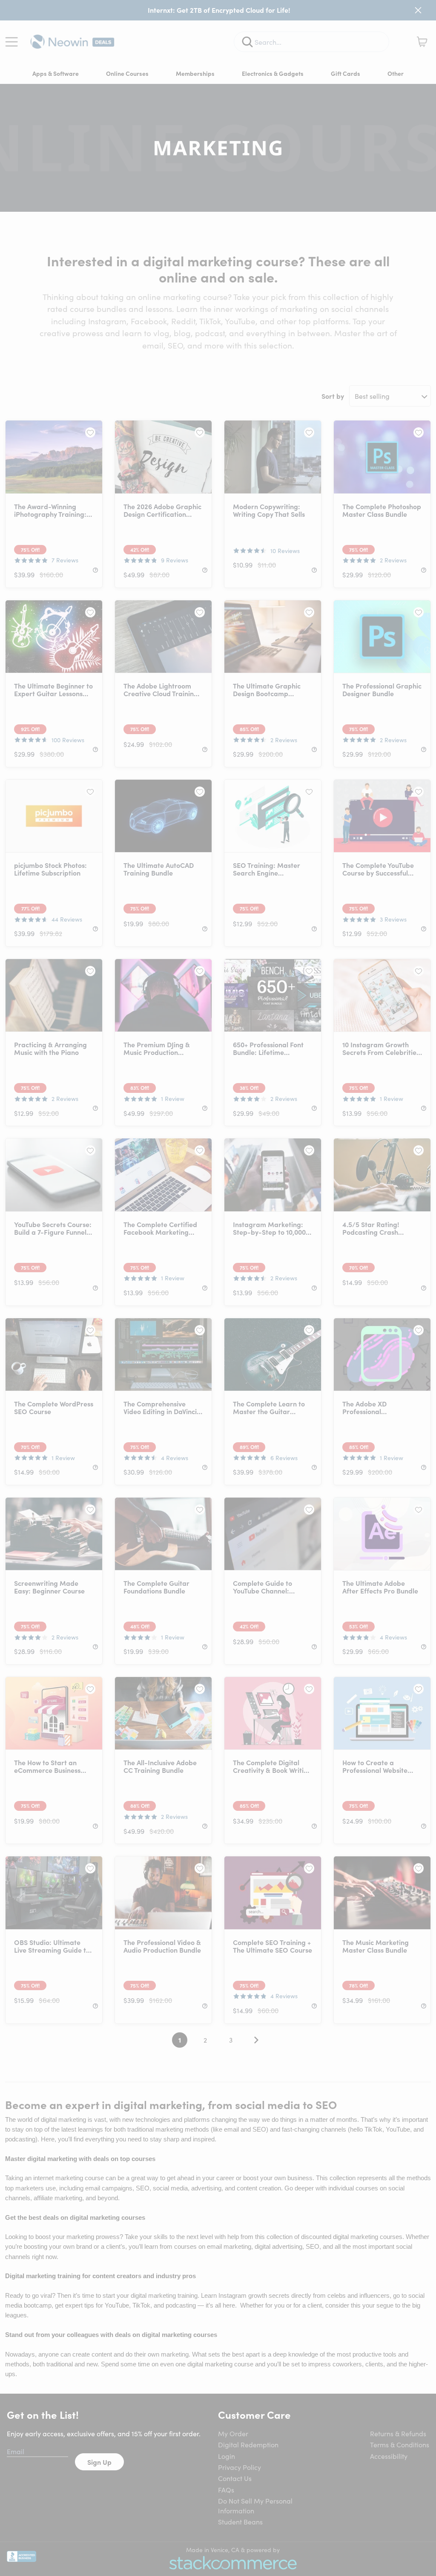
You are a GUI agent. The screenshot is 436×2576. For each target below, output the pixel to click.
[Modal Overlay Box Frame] (218, 1288)
